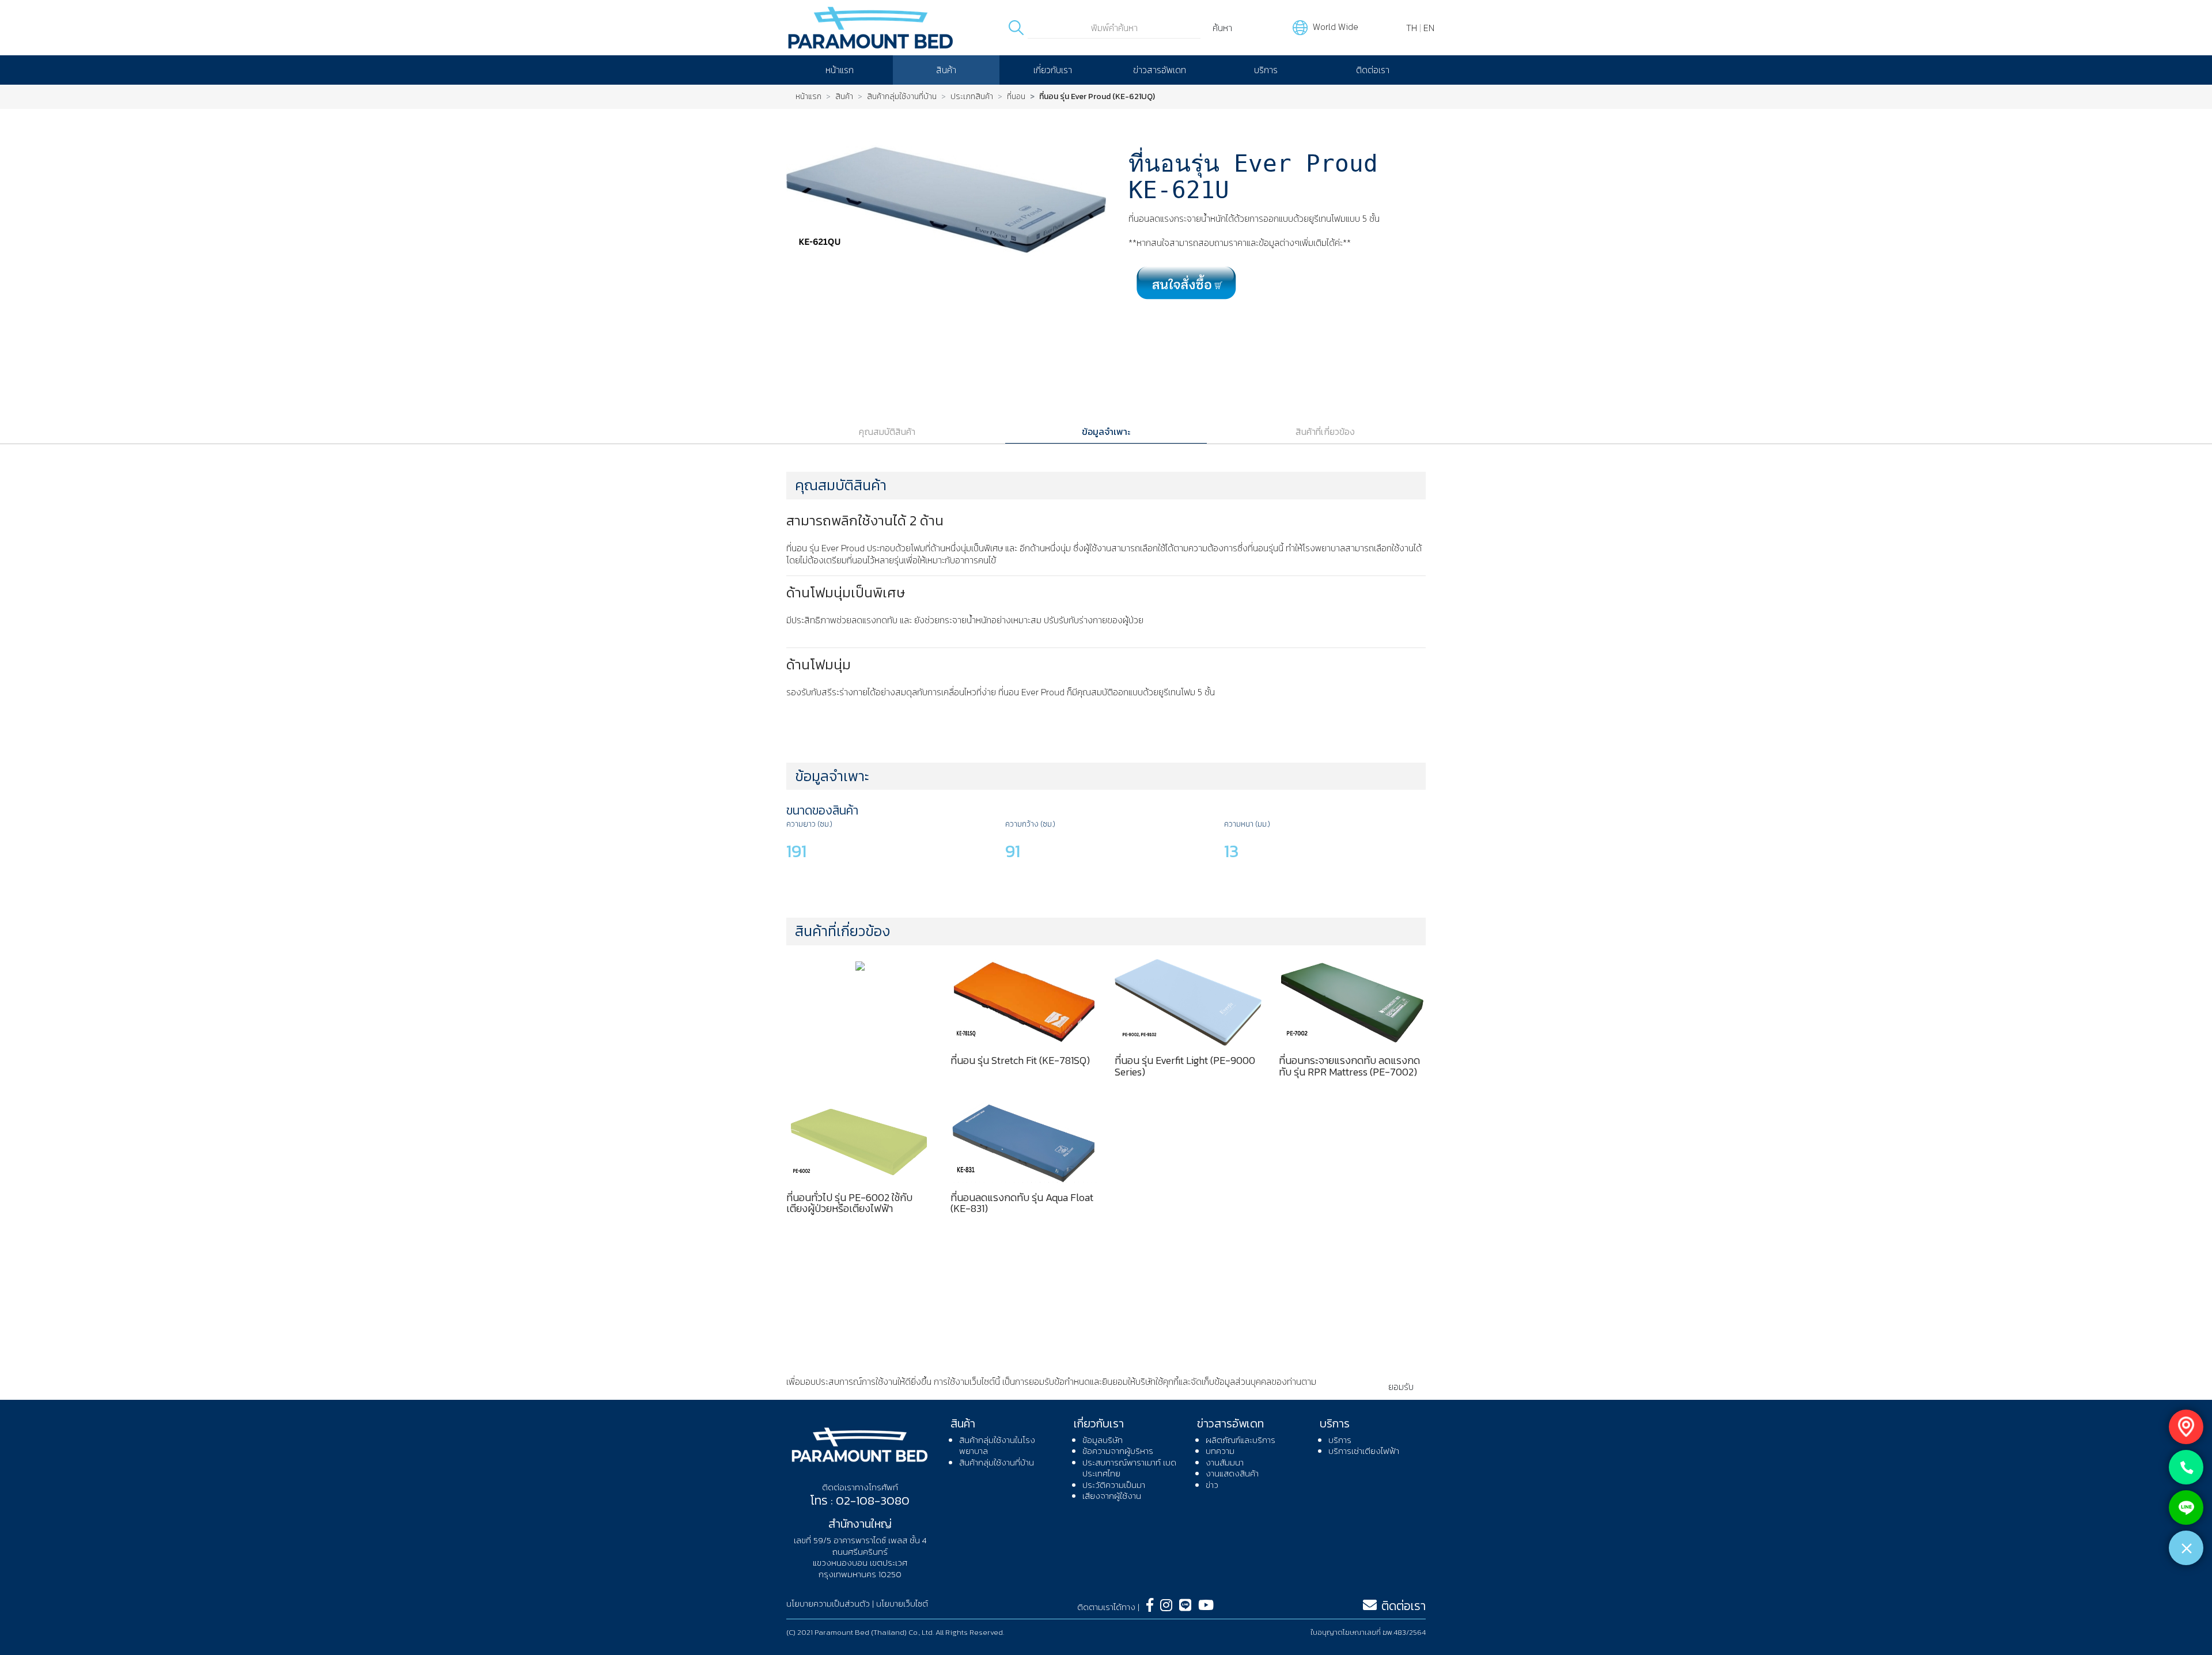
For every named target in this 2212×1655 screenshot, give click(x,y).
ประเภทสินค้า (972, 97)
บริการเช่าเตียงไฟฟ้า (1364, 1451)
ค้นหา (1222, 28)
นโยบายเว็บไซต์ (902, 1603)
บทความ (1220, 1451)
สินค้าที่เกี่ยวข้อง (1325, 431)
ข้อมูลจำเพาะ (1106, 431)
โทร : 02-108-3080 (860, 1500)
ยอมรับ (1401, 1387)
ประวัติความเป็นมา (1114, 1485)
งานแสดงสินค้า (1232, 1473)
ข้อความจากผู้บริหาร (1118, 1451)
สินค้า (946, 70)
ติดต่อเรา (1373, 70)
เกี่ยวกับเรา (1053, 70)
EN (1429, 28)
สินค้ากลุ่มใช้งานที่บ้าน (902, 97)
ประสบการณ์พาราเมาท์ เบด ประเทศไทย (1129, 1468)
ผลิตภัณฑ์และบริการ (1241, 1440)
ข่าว (1212, 1485)
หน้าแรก (840, 70)
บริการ (1266, 70)
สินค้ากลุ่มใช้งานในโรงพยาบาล (997, 1446)
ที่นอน (1016, 97)
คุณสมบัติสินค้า (887, 431)
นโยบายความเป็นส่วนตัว (829, 1393)
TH (1412, 28)
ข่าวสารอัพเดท (1160, 70)
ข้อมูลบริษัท (1103, 1440)
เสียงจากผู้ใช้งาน (1112, 1496)
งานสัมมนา (1225, 1462)
